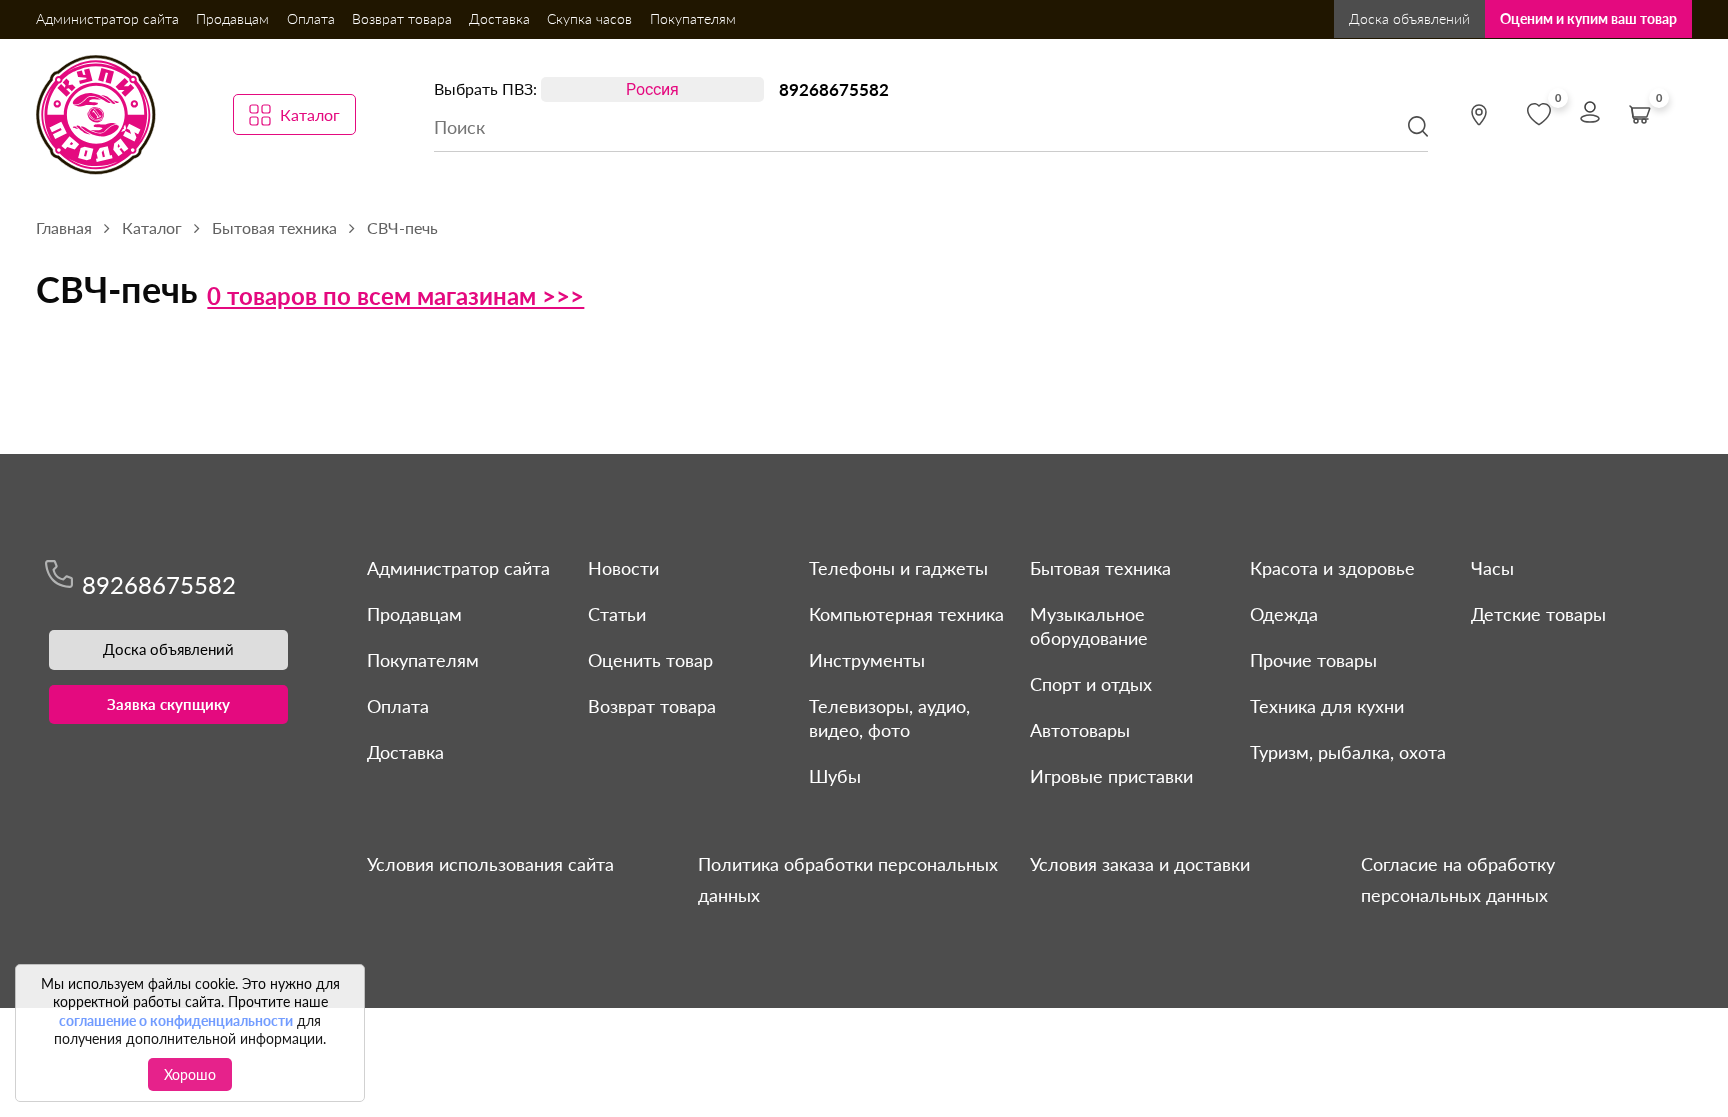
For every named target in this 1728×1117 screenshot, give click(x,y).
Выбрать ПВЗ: (485, 88)
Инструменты (867, 660)
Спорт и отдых (1091, 684)
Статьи (617, 614)
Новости (623, 568)
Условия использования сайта (490, 864)
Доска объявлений (1409, 18)
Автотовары (1080, 730)
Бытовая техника (1100, 568)
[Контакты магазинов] (1479, 115)
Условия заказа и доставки (1140, 864)
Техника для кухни (1327, 706)
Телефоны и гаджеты (898, 568)
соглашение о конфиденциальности (176, 1020)
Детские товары (1538, 614)
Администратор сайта (107, 18)
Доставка (499, 18)
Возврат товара (402, 18)
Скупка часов (589, 18)
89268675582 (834, 89)
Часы (1492, 568)
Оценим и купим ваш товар (1588, 18)
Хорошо (190, 1074)
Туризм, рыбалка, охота (1348, 752)
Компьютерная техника (906, 614)
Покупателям (693, 18)
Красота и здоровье (1332, 568)
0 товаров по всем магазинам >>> (395, 295)
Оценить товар (650, 660)
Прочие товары (1313, 660)
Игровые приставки (1111, 776)
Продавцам (232, 18)
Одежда (1284, 614)
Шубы (835, 776)
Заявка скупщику (168, 704)
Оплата (311, 18)
